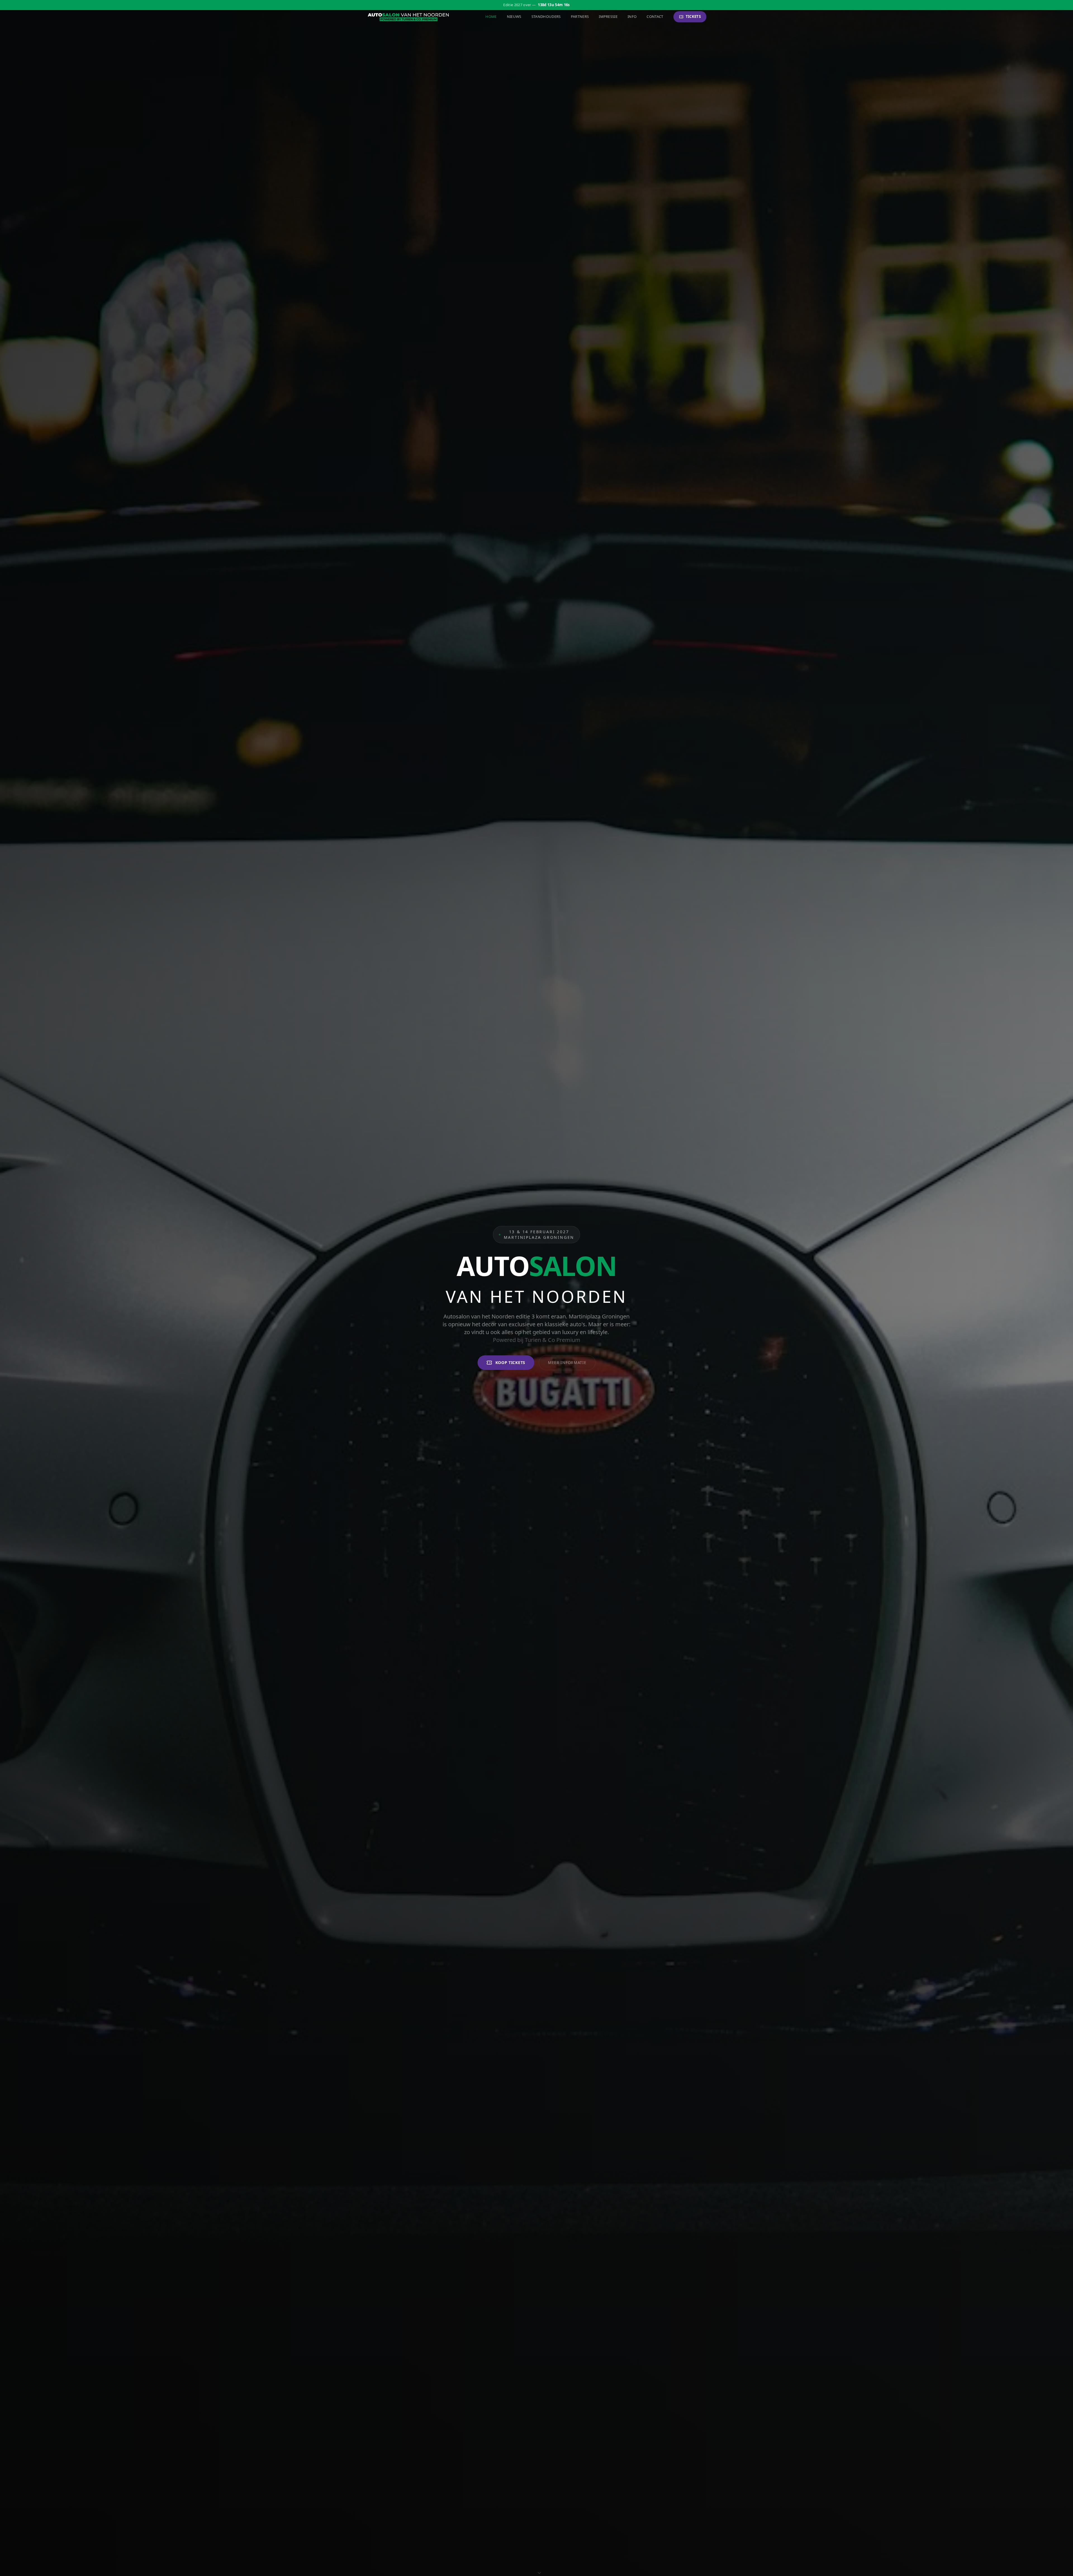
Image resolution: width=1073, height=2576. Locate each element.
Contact (655, 16)
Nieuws (514, 16)
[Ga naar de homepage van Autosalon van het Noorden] (409, 17)
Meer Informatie (567, 1362)
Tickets (693, 16)
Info (632, 16)
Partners (580, 16)
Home (491, 16)
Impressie (608, 16)
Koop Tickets (510, 1362)
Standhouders (546, 16)
